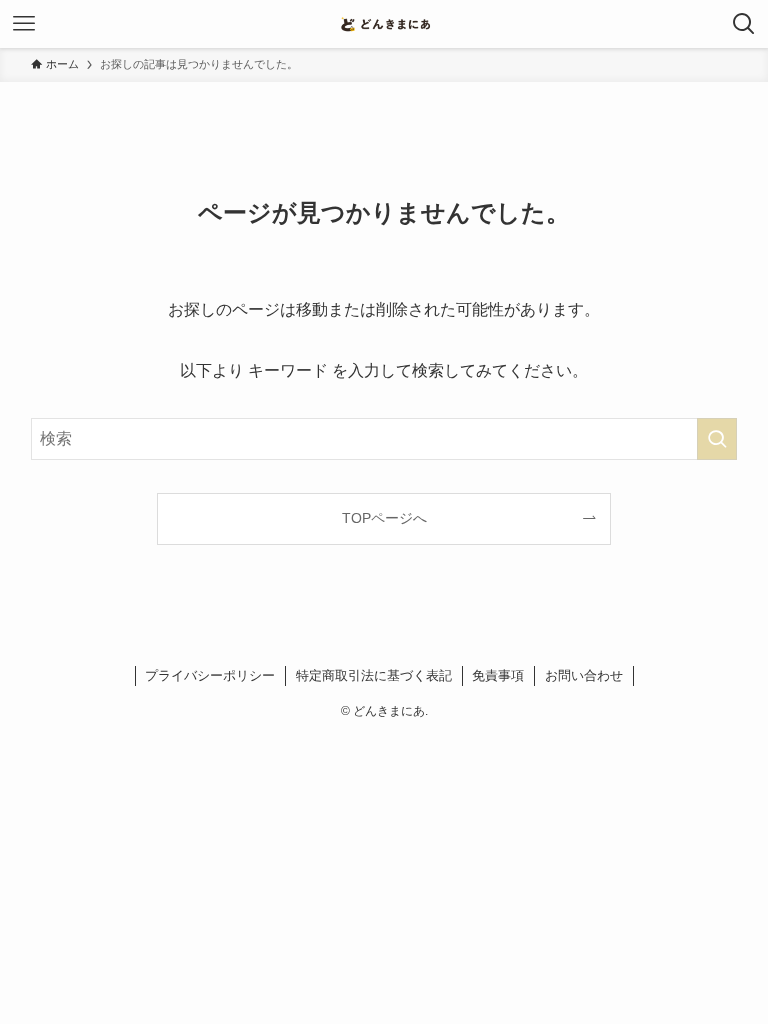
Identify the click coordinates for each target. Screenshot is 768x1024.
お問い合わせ (584, 675)
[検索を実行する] (717, 439)
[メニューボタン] (24, 24)
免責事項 (498, 675)
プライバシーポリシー (210, 675)
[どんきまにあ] (384, 24)
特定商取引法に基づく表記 (374, 675)
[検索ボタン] (744, 24)
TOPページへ (384, 518)
